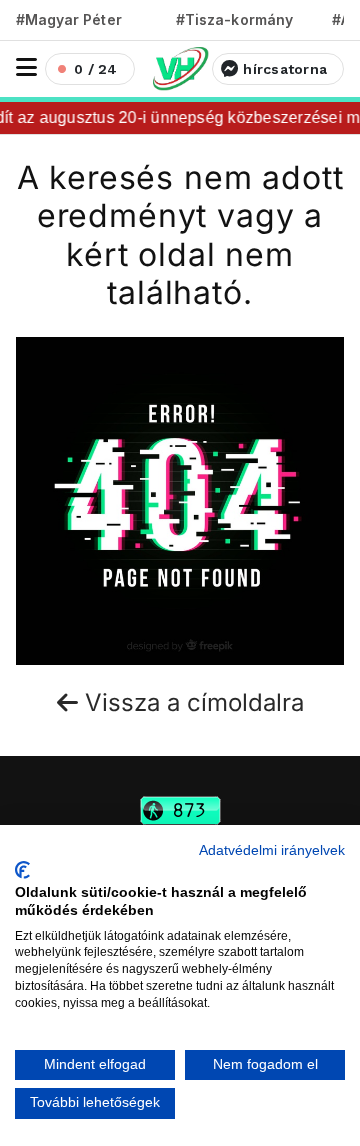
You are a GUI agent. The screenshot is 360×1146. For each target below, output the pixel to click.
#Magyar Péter (69, 19)
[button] (26, 67)
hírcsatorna (285, 69)
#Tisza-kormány (234, 19)
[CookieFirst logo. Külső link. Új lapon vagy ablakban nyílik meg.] (22, 870)
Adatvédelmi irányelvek (272, 850)
